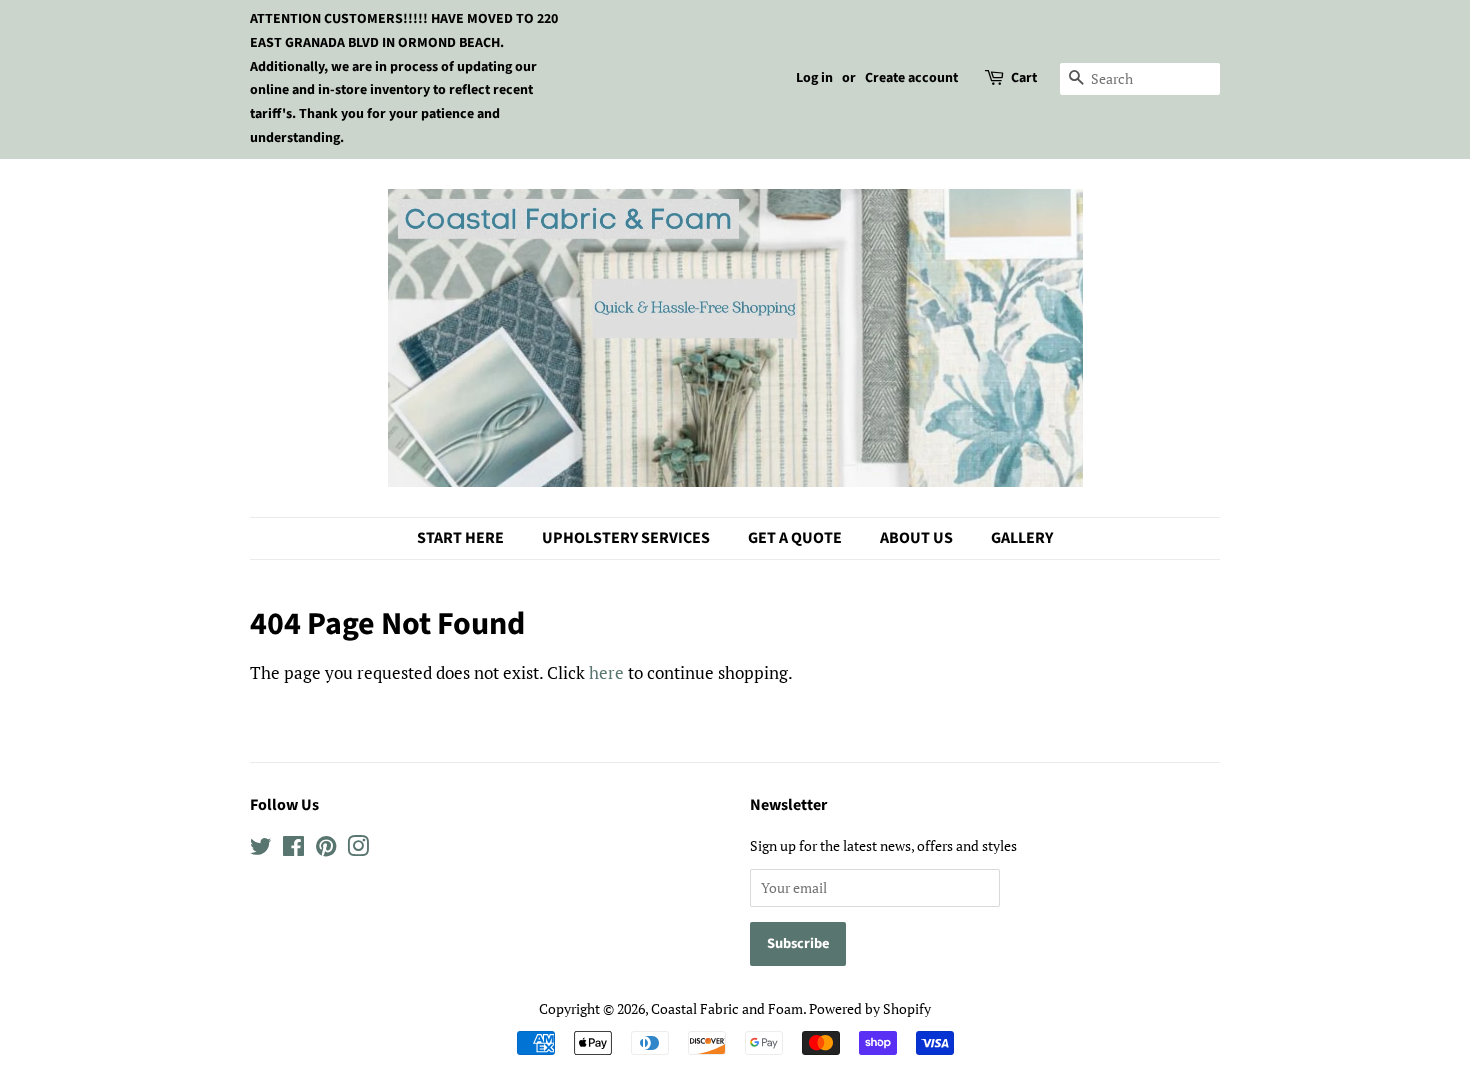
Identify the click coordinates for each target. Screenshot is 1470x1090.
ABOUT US (916, 538)
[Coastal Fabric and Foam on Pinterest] (326, 849)
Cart (1024, 78)
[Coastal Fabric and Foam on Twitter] (261, 849)
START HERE (460, 538)
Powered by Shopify (870, 1008)
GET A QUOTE (795, 538)
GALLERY (1022, 538)
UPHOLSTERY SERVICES (626, 538)
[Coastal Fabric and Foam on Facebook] (293, 849)
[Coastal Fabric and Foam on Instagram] (358, 849)
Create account (911, 78)
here (606, 672)
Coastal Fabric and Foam (727, 1008)
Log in (814, 78)
